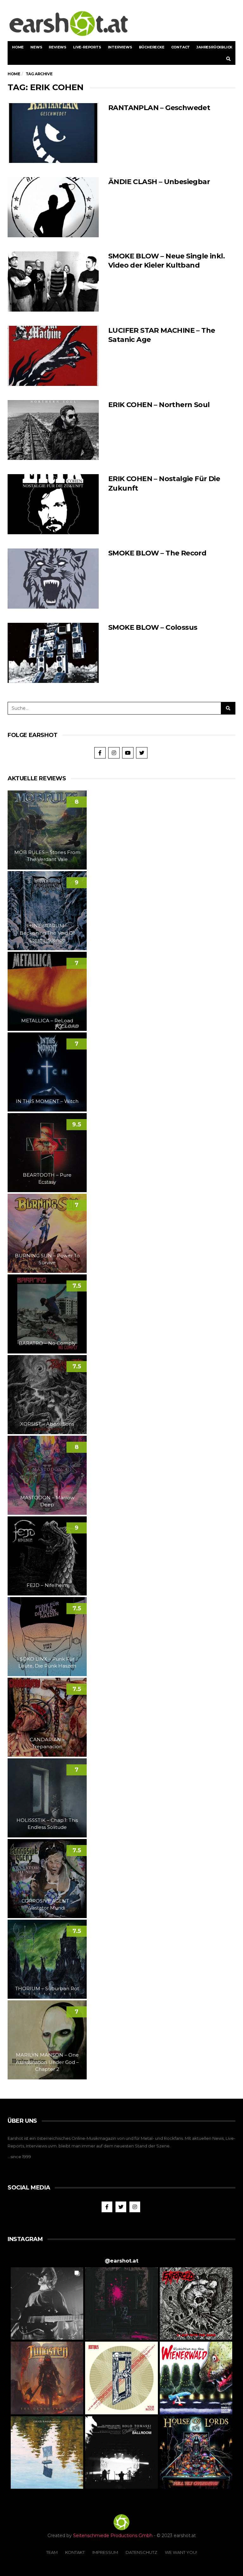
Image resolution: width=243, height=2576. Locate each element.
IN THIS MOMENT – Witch (47, 1101)
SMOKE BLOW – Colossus (153, 627)
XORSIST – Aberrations (47, 1424)
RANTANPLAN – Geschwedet (159, 108)
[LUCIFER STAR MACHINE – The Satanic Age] (53, 356)
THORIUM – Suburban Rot (47, 1988)
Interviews (120, 47)
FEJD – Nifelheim (47, 1585)
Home (18, 47)
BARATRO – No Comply (47, 1343)
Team (52, 2552)
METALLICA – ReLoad (47, 1021)
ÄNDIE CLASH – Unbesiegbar (159, 182)
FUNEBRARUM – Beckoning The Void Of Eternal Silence (47, 933)
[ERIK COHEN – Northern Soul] (53, 430)
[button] (47, 2304)
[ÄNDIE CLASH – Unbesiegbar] (53, 207)
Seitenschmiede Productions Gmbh (113, 2536)
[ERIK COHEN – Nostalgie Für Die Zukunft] (53, 504)
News (36, 47)
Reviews (58, 47)
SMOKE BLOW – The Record (157, 553)
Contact (181, 47)
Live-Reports (87, 47)
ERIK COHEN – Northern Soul (159, 405)
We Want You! (181, 2552)
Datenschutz (141, 2552)
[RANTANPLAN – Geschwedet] (53, 133)
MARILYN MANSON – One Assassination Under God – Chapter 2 (47, 2062)
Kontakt (75, 2552)
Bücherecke (152, 47)
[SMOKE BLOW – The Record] (53, 579)
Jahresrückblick (214, 47)
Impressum (105, 2552)
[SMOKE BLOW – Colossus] (53, 653)
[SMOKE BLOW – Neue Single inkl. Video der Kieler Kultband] (53, 282)
